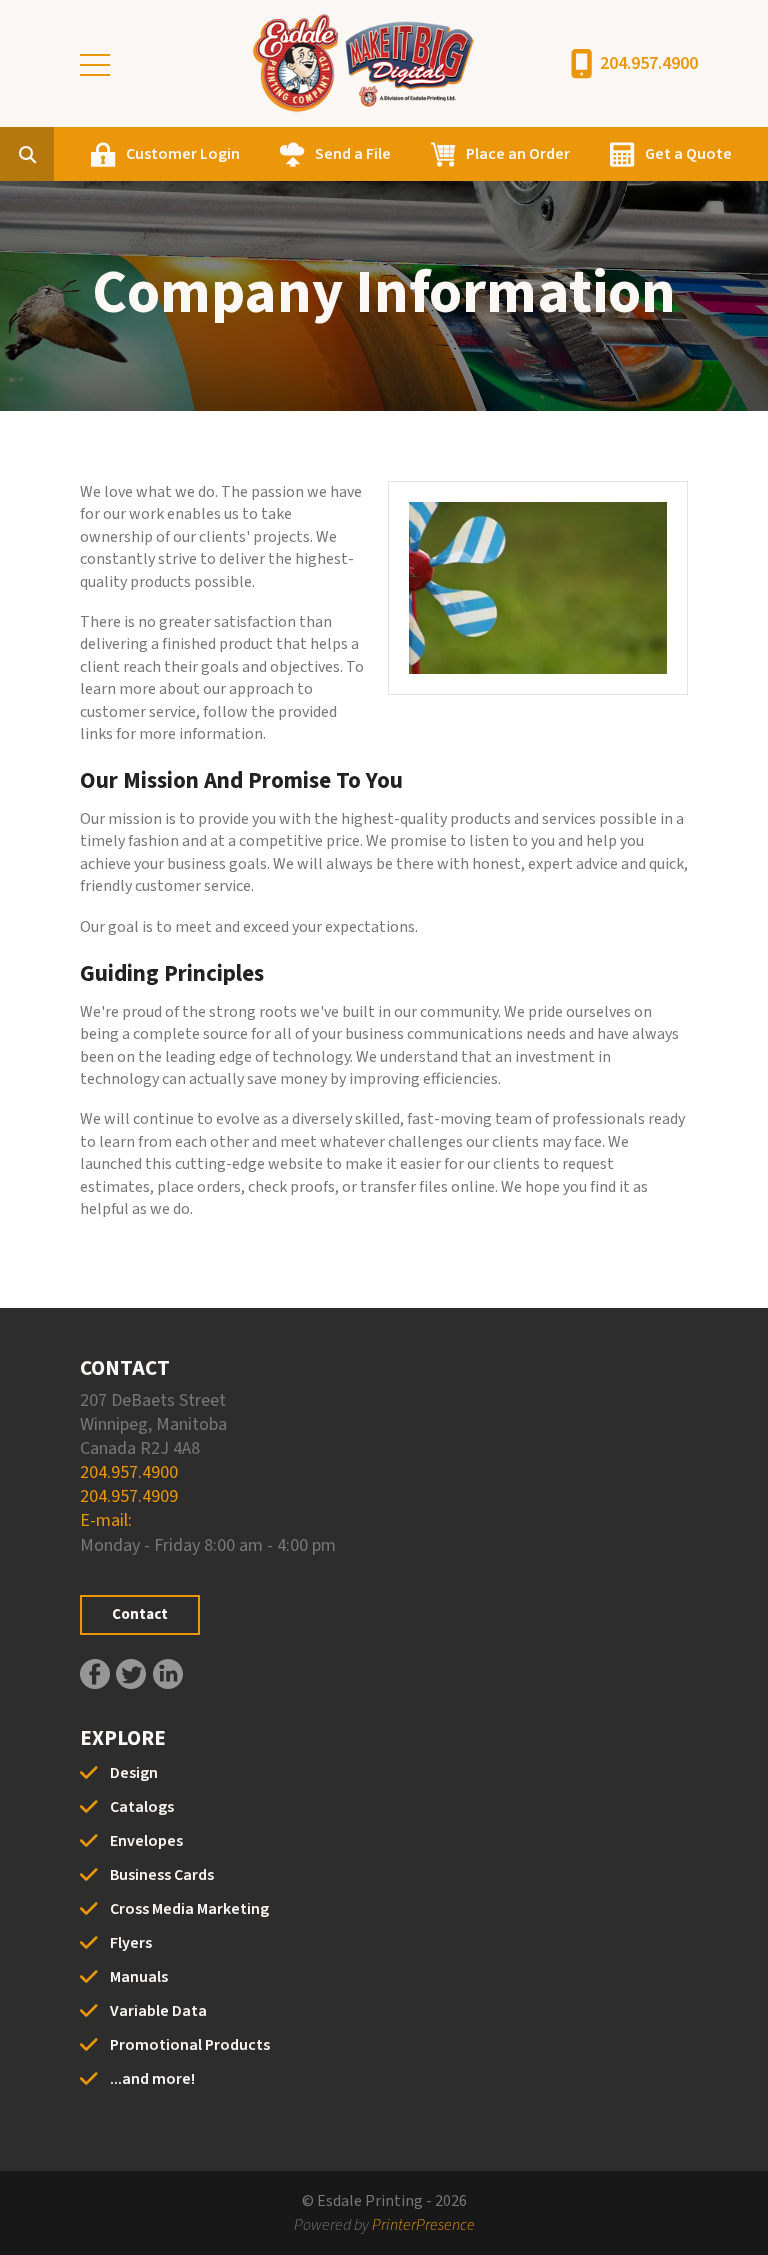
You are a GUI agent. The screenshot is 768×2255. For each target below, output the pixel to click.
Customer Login (183, 154)
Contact (140, 1614)
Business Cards (162, 1875)
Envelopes (146, 1841)
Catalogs (142, 1807)
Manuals (139, 1977)
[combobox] (58, 154)
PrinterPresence (423, 2225)
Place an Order (518, 154)
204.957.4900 (649, 63)
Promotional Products (190, 2045)
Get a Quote (688, 154)
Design (134, 1773)
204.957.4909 (129, 1496)
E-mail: (106, 1520)
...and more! (152, 2079)
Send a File (353, 154)
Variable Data (158, 2011)
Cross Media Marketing (189, 1909)
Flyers (131, 1943)
